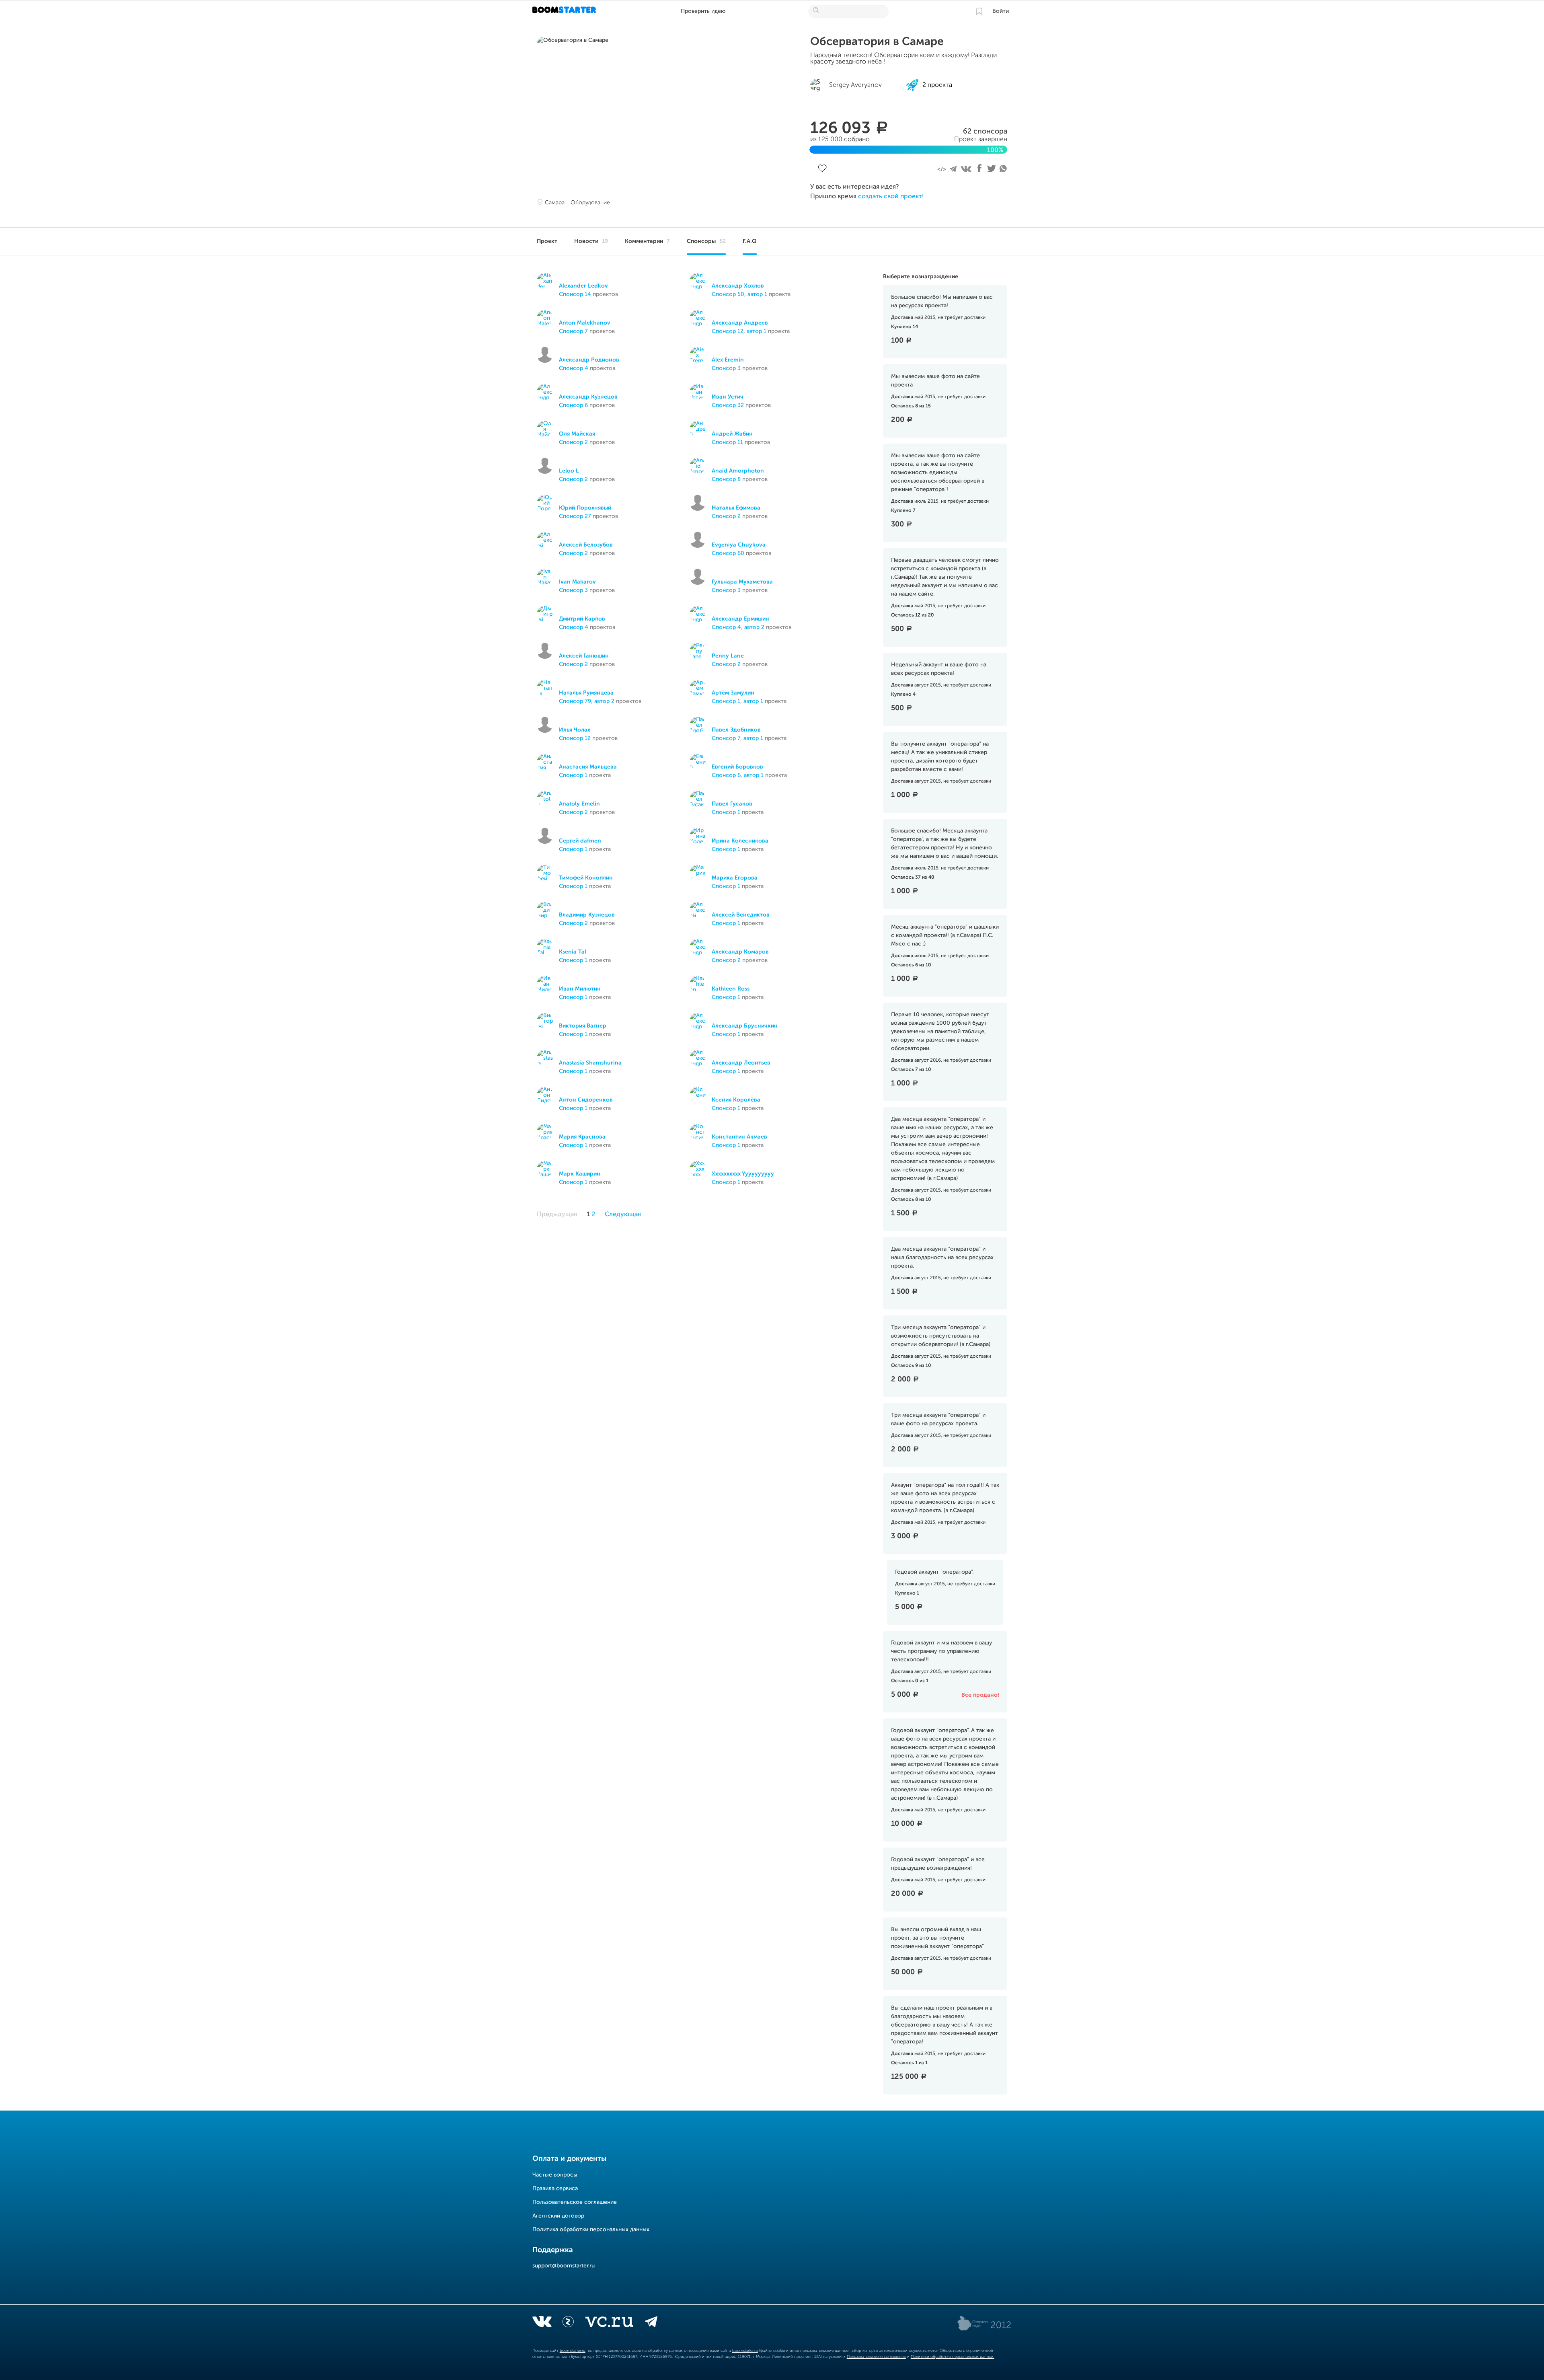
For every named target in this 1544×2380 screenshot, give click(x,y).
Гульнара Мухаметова (742, 582)
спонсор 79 (575, 701)
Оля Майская (577, 434)
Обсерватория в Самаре (877, 42)
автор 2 (754, 627)
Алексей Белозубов (586, 545)
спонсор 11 (727, 442)
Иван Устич (728, 397)
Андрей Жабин (732, 434)
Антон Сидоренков (586, 1100)
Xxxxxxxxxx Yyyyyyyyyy (743, 1174)
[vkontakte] (542, 2323)
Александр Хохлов (738, 286)
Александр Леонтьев (741, 1063)
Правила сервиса (555, 2189)
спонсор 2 (573, 442)
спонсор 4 (574, 368)
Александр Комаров (740, 952)
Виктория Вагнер (583, 1026)
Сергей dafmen (580, 841)
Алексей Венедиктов (741, 915)
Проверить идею (703, 11)
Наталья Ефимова (736, 508)
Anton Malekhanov (585, 323)
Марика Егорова (735, 878)
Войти (1001, 11)
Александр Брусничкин (745, 1026)
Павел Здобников (736, 730)
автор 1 (757, 294)
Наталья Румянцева (586, 693)
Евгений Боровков (737, 767)
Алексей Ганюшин (584, 656)
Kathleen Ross (731, 989)
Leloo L (569, 471)
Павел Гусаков (732, 804)
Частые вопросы (555, 2175)
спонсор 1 (726, 701)
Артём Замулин (733, 693)
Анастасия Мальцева (588, 767)
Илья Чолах (575, 730)
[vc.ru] (609, 2323)
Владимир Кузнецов (587, 915)
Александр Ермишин (740, 619)
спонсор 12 (728, 331)
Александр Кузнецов (588, 397)
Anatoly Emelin (579, 804)
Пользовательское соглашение (575, 2202)
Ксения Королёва (736, 1100)
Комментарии (647, 241)
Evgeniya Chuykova (739, 545)
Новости (591, 241)
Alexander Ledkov (583, 286)
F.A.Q (750, 241)
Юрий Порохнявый (585, 508)
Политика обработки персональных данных (591, 2230)
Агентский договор (558, 2216)
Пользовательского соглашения (876, 2357)
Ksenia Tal (573, 952)
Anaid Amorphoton (738, 471)
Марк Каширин (580, 1174)
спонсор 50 (728, 294)
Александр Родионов (589, 360)
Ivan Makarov (577, 582)
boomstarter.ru (573, 2351)
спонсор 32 (728, 405)
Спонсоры (706, 241)
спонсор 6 (573, 405)
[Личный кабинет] (979, 11)
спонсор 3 (726, 368)
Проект (547, 241)
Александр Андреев (740, 323)
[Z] (568, 2323)
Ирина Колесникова (740, 841)
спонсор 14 (575, 294)
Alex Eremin (728, 360)
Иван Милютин (580, 989)
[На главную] (565, 11)
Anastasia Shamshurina (590, 1063)
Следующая (623, 1215)
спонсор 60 (728, 553)
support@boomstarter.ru (564, 2266)
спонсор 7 (573, 331)
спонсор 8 (726, 479)
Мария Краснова (582, 1137)
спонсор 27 (575, 516)
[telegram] (651, 2323)
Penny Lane (728, 656)
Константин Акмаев (739, 1137)
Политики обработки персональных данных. (953, 2357)
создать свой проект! (891, 197)
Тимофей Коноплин (586, 878)
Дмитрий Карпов (582, 619)
